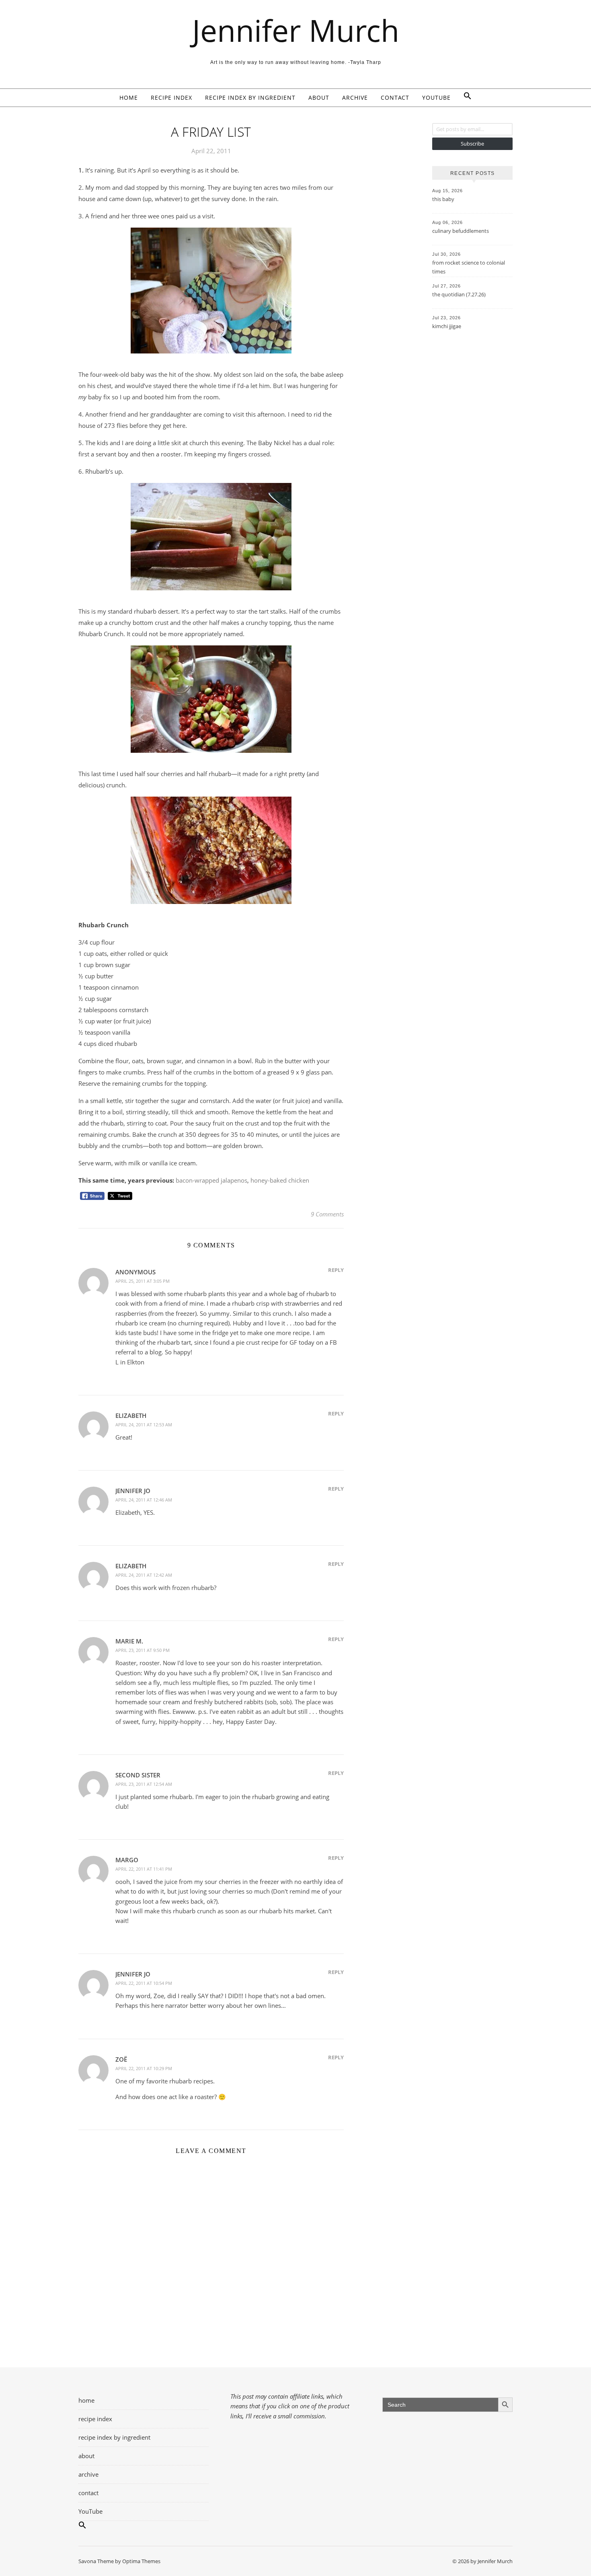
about (319, 98)
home (129, 98)
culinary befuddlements (461, 231)
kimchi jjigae (447, 326)
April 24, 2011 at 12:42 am (144, 1575)
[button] (464, 98)
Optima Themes (141, 2561)
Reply (336, 1270)
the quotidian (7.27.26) (459, 294)
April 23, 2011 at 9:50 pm (143, 1650)
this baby (443, 199)
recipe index (171, 98)
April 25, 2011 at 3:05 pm (143, 1281)
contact (395, 98)
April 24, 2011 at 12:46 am (144, 1500)
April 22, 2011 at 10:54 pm (144, 1983)
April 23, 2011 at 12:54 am (144, 1784)
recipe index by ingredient (250, 98)
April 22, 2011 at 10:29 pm (144, 2068)
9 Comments (327, 1214)
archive (355, 98)
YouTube (436, 98)
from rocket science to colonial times (469, 267)
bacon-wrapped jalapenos (211, 1180)
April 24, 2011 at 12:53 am (144, 1425)
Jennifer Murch (296, 30)
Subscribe (472, 144)
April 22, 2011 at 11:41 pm (144, 1869)
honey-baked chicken (280, 1180)
